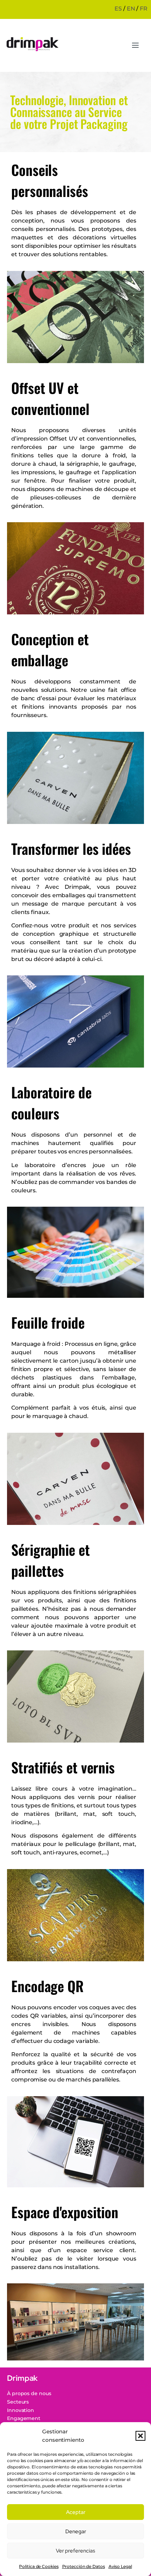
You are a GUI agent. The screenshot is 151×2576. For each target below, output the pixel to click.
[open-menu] (135, 46)
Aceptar (76, 2512)
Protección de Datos (84, 2566)
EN (131, 9)
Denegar (76, 2531)
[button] (140, 2436)
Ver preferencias (75, 2551)
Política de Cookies (39, 2566)
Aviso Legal (120, 2566)
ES (118, 9)
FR (144, 9)
